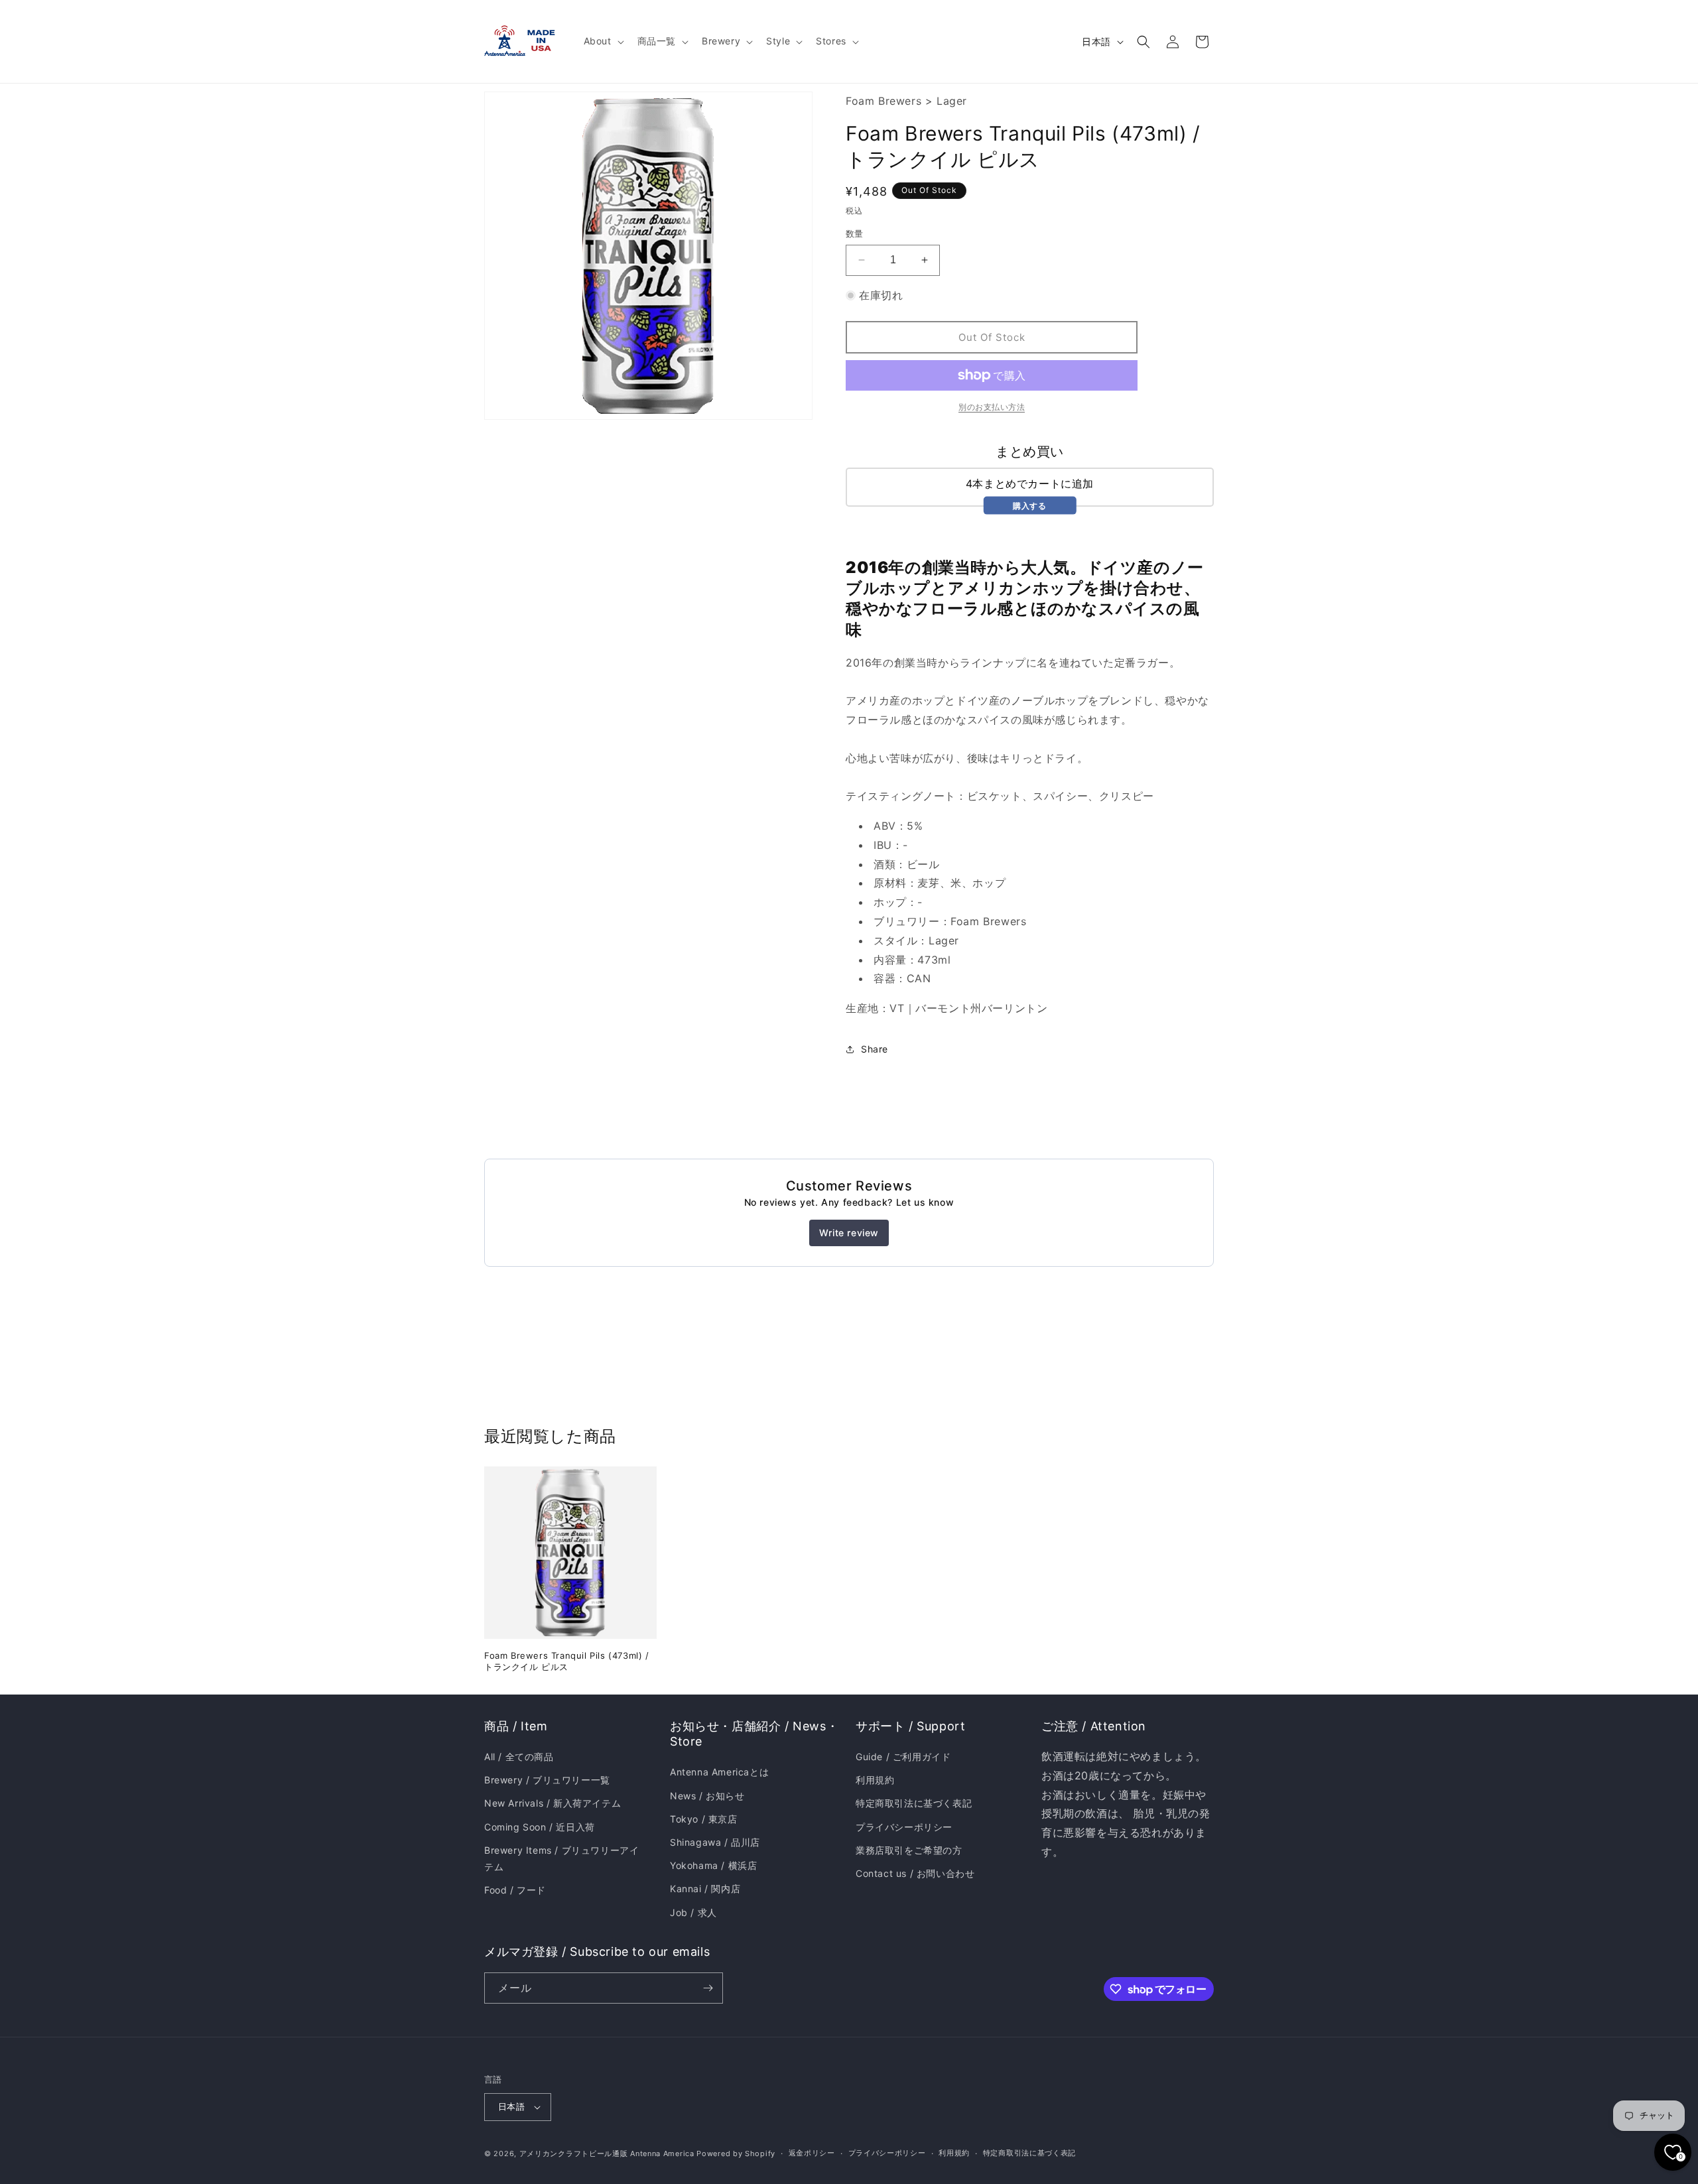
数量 (855, 233)
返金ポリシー (812, 2153)
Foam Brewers (883, 101)
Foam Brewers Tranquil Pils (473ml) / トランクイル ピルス (567, 1661)
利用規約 (875, 1780)
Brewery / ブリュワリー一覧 (547, 1780)
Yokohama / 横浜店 (713, 1865)
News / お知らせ (707, 1796)
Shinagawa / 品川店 (715, 1842)
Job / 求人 (693, 1912)
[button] (603, 41)
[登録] (708, 1988)
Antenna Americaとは (719, 1772)
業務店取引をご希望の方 (909, 1850)
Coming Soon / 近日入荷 (540, 1827)
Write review (849, 1233)
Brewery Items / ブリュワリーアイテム (561, 1858)
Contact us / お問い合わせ (915, 1873)
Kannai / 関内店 (705, 1889)
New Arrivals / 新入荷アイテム (553, 1803)
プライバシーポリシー (904, 1827)
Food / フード (515, 1890)
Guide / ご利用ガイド (903, 1757)
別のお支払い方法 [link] (992, 407)
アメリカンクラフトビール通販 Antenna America (607, 2153)
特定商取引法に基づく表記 (914, 1803)
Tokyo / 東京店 (704, 1819)
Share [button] (875, 1049)
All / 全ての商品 (519, 1757)
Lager (952, 101)
